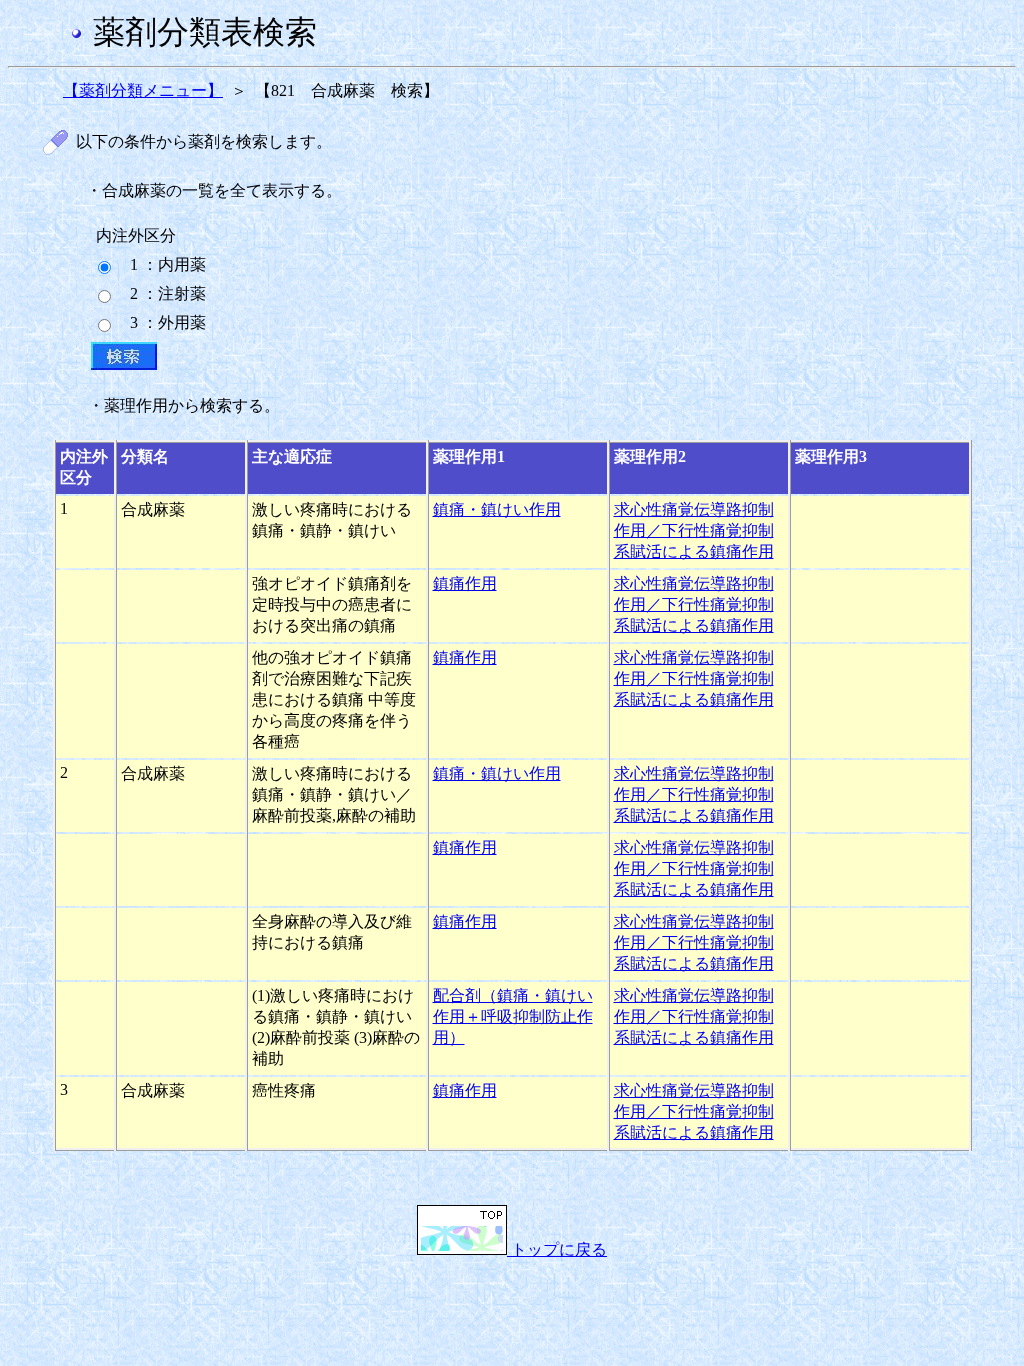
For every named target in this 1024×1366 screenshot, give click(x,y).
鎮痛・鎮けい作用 (497, 509)
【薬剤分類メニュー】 (143, 90)
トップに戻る (557, 1249)
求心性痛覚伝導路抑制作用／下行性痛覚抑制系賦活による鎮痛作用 (694, 530)
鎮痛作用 (465, 583)
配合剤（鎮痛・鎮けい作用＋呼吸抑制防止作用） (513, 1016)
